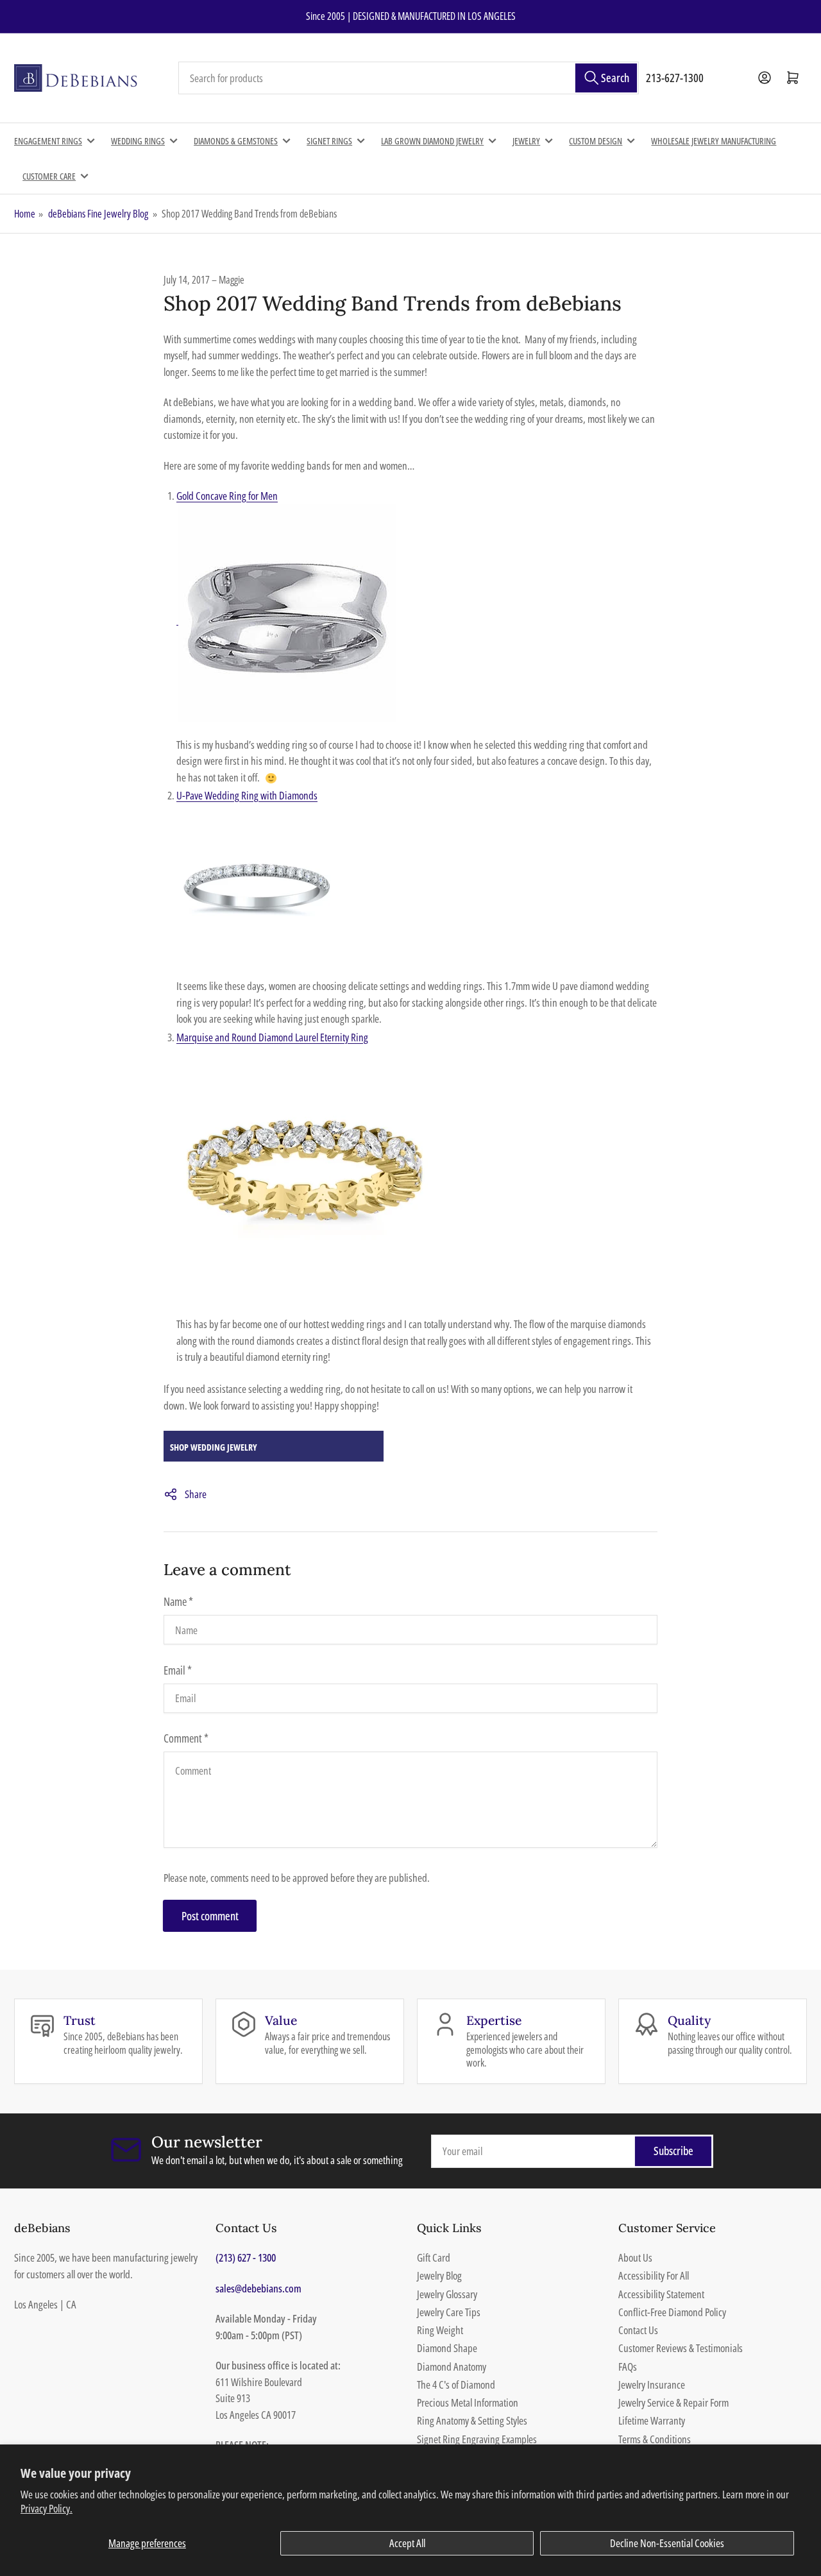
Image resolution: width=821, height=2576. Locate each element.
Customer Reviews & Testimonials (681, 2348)
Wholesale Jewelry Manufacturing (714, 141)
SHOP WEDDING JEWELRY (214, 1447)
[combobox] (409, 78)
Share (196, 1494)
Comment (186, 1738)
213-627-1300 (675, 78)
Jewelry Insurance (652, 2384)
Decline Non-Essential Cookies (667, 2543)
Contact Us (638, 2330)
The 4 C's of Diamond (456, 2384)
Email (178, 1670)
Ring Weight (440, 2330)
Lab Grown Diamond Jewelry (432, 141)
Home (25, 214)
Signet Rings (329, 141)
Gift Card (434, 2257)
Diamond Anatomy (452, 2367)
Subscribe (673, 2151)
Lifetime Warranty (652, 2420)
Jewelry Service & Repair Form (673, 2402)
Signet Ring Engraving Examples (477, 2439)
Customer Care (49, 176)
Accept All (407, 2543)
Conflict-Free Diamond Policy (672, 2312)
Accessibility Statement (661, 2294)
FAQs (628, 2367)
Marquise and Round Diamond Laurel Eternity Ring (272, 1037)
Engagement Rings (48, 141)
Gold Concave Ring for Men (227, 496)
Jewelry (526, 141)
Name (178, 1601)
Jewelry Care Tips (449, 2312)
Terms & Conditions (655, 2439)
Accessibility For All (654, 2275)
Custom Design (596, 141)
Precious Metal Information (468, 2402)
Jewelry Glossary (447, 2294)
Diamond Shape (447, 2348)
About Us (635, 2257)
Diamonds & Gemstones (236, 141)
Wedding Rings (138, 141)
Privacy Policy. (47, 2508)
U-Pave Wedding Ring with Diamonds (247, 795)
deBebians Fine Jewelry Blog (98, 214)
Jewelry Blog (439, 2275)
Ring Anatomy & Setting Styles (472, 2420)
